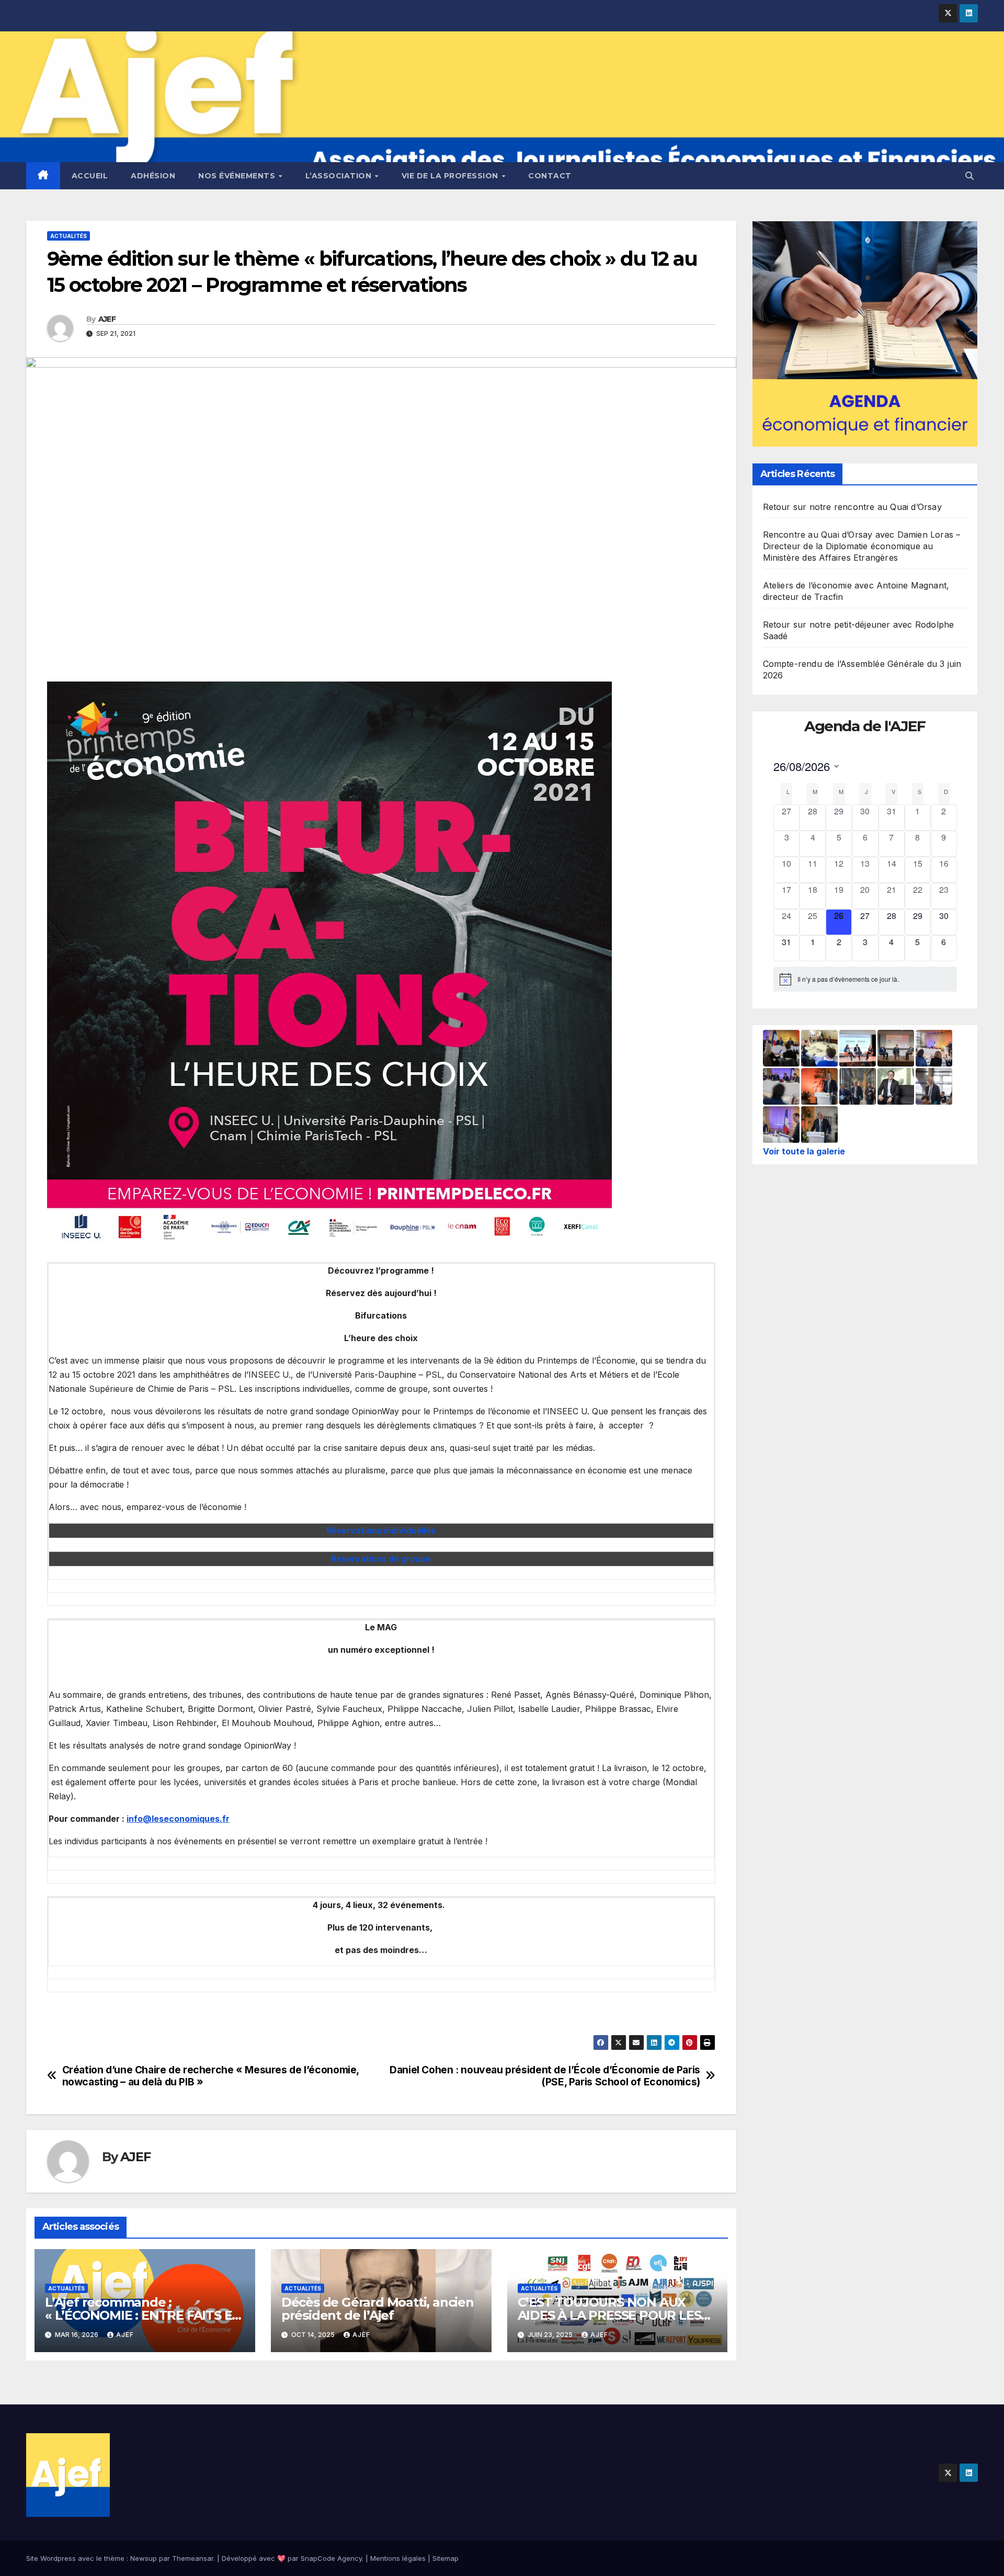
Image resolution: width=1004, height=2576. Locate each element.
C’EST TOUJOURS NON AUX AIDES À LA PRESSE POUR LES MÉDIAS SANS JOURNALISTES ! (612, 2315)
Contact (550, 176)
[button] (969, 176)
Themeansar (193, 2558)
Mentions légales (398, 2558)
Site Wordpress (51, 2558)
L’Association (340, 176)
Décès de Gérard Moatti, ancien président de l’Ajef (378, 2309)
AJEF (107, 319)
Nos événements (238, 176)
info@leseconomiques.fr (178, 1819)
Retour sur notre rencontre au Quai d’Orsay (852, 507)
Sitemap (446, 2558)
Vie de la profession (451, 176)
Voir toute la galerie (804, 1151)
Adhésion (153, 176)
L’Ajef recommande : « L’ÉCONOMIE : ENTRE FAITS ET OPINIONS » (142, 2315)
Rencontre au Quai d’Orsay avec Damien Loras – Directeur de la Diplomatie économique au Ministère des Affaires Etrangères (862, 546)
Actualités (69, 236)
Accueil (90, 176)
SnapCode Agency (331, 2558)
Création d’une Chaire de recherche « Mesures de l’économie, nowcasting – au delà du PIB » (210, 2076)
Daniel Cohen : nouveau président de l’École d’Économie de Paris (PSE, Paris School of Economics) (545, 2076)
